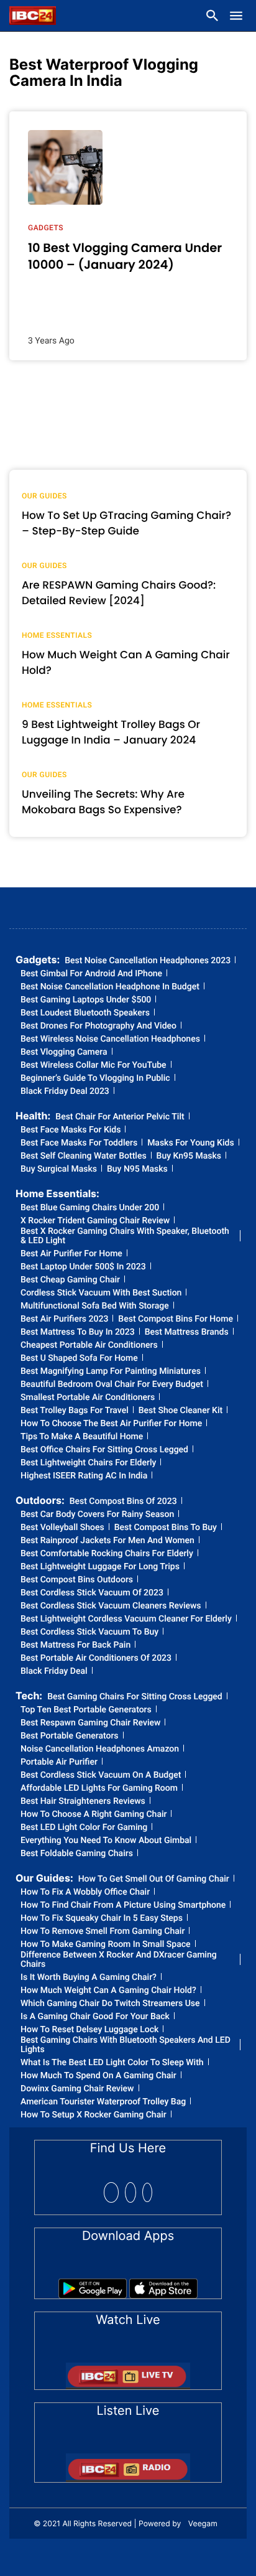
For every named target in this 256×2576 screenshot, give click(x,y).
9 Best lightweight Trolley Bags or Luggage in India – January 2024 (111, 732)
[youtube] (147, 2192)
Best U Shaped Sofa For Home (79, 1359)
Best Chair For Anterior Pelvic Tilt (120, 1117)
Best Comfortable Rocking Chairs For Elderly (107, 1554)
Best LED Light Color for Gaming (84, 1828)
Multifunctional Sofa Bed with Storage (95, 1306)
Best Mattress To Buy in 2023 (78, 1332)
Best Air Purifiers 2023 (64, 1319)
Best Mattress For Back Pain (75, 1645)
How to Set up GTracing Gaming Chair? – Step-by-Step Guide (126, 523)
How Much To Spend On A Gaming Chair (98, 2076)
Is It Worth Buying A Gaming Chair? (89, 1978)
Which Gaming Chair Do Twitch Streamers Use (110, 2004)
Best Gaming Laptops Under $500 (86, 1000)
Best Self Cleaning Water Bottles (84, 1156)
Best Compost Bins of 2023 (123, 1502)
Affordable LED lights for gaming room (99, 1789)
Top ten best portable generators (86, 1710)
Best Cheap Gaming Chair (70, 1280)
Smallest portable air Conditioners (88, 1398)
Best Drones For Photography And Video (98, 1026)
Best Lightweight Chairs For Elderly (88, 1463)
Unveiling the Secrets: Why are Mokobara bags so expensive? (103, 802)
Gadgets (46, 228)
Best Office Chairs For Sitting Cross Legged (104, 1450)
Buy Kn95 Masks (189, 1156)
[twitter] (130, 2192)
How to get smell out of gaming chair (154, 1879)
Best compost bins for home (176, 1319)
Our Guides (44, 496)
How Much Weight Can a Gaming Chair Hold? (126, 663)
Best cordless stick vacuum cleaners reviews (111, 1606)
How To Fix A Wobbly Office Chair (85, 1892)
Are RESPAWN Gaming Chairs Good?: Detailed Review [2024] (119, 593)
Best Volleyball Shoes (62, 1528)
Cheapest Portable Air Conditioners (89, 1346)
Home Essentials (57, 635)
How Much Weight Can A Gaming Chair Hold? (108, 1991)
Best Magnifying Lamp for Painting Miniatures (111, 1372)
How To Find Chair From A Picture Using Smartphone (123, 1906)
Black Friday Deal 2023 (65, 1092)
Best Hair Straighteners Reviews (83, 1802)
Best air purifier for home (71, 1254)
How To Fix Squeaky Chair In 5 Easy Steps (102, 1919)
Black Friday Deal (54, 1672)
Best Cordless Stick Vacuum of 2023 (92, 1593)
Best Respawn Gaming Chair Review (90, 1723)
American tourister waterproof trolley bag (103, 2102)
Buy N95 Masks (137, 1169)
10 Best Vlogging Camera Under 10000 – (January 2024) (125, 256)
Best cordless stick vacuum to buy (89, 1632)
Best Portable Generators (70, 1736)
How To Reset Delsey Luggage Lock (89, 2030)
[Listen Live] (128, 2464)
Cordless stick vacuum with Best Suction (101, 1293)
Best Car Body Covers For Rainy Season (97, 1515)
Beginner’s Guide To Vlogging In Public (95, 1079)
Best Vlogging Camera (64, 1052)
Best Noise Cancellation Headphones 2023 (148, 961)
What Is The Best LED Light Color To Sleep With (112, 2063)
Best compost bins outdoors (77, 1580)
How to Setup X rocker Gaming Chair (94, 2115)
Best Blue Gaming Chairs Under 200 (90, 1208)
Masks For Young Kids (190, 1143)
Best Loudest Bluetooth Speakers (85, 1013)
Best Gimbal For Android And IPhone (91, 974)
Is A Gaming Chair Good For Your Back (95, 2017)
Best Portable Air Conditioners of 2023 (96, 1659)
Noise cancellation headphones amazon (100, 1749)
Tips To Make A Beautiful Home (82, 1437)
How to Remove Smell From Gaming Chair (103, 1932)
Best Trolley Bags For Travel (75, 1411)
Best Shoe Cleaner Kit (181, 1411)
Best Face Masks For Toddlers (79, 1143)
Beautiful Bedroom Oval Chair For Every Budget (112, 1385)
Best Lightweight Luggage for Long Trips (100, 1567)
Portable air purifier (59, 1762)
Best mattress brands (187, 1332)
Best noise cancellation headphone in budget (110, 987)
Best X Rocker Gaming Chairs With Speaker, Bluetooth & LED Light (125, 1236)
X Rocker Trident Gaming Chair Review (95, 1221)
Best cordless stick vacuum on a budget (101, 1776)
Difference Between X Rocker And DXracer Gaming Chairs (119, 1960)
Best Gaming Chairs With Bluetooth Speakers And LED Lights (126, 2045)
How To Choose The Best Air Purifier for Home (111, 1424)
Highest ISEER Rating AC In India (84, 1476)
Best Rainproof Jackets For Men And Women (107, 1541)
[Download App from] (93, 2284)
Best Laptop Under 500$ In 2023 (83, 1267)
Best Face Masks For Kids (71, 1130)
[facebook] (111, 2192)
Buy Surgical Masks (59, 1169)
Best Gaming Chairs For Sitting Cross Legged (135, 1697)
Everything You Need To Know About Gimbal (106, 1841)
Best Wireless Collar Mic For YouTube (94, 1066)
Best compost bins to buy (166, 1528)
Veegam (203, 2523)
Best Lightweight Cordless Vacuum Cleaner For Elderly (126, 1619)
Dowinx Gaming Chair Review (77, 2089)
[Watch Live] (128, 2372)
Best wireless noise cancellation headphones (110, 1039)
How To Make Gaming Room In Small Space (106, 1945)
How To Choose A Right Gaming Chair (94, 1815)
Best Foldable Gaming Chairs (77, 1854)
